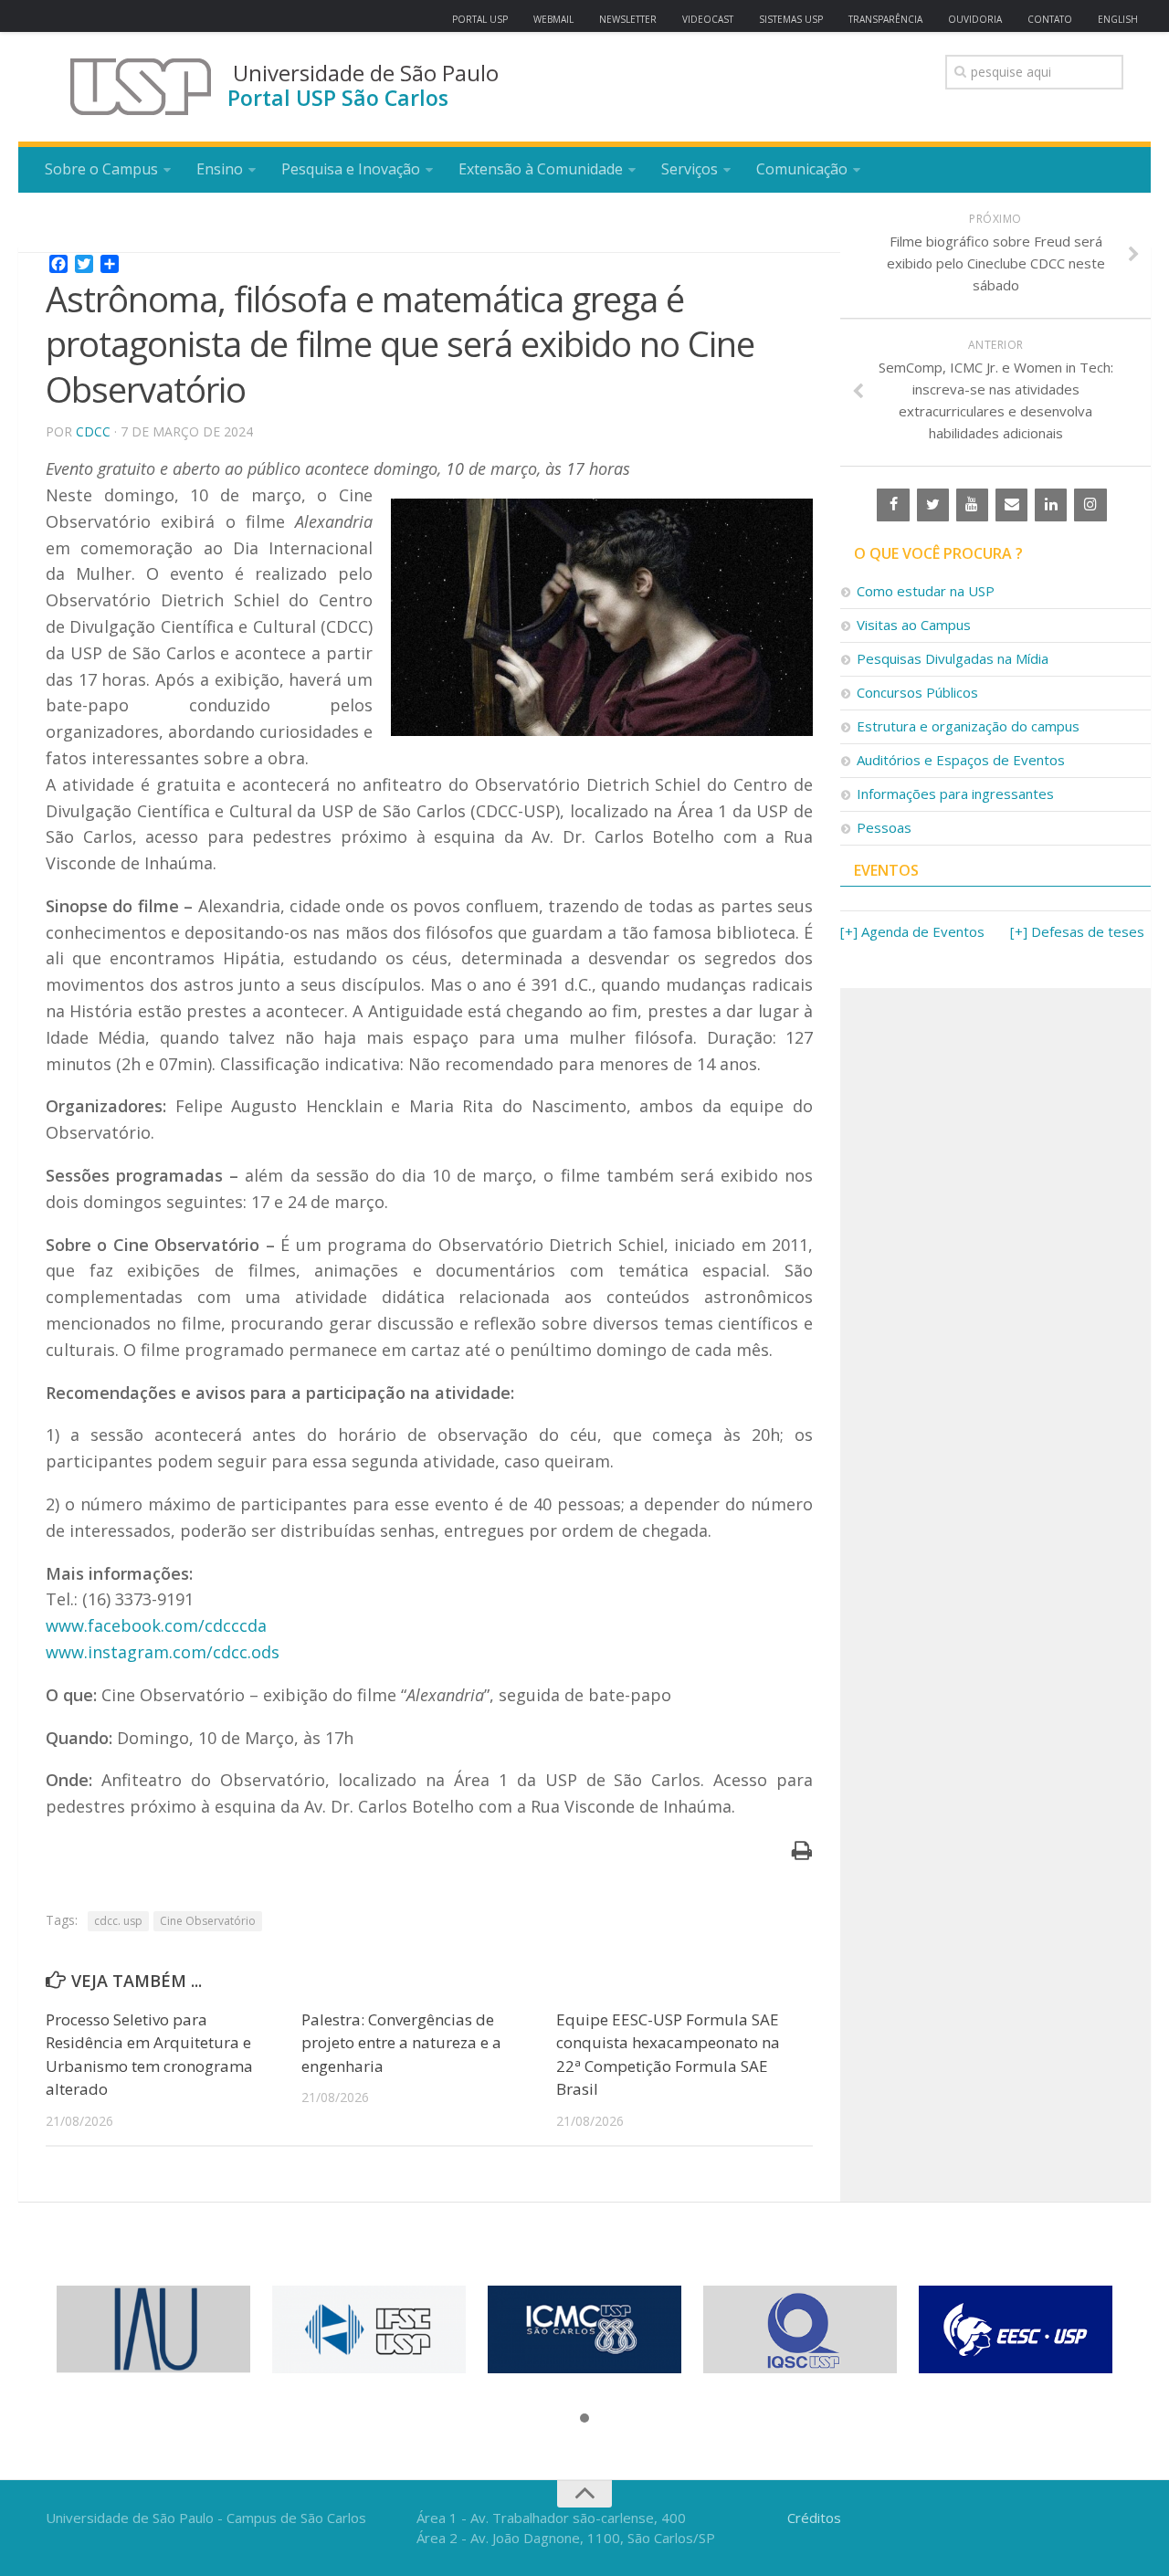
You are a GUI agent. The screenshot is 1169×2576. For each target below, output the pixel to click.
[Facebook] (893, 505)
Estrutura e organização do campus (968, 726)
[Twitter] (933, 505)
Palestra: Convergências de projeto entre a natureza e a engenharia (401, 2043)
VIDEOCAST (708, 19)
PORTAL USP (480, 19)
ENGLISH (1118, 19)
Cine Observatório (208, 1921)
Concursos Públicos (917, 692)
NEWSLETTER (628, 19)
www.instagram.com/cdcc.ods (163, 1652)
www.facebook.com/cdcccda (156, 1625)
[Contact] (1011, 505)
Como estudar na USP (926, 591)
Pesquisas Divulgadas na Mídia (953, 658)
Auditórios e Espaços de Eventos (961, 760)
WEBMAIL (553, 19)
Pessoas (884, 827)
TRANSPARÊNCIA (885, 19)
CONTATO (1050, 19)
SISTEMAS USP (791, 19)
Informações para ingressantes (955, 794)
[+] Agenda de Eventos (912, 931)
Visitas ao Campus (914, 625)
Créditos (814, 2518)
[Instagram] (1090, 505)
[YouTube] (972, 505)
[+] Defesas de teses (1077, 931)
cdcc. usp (118, 1921)
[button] (584, 2419)
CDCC (93, 431)
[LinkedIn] (1051, 505)
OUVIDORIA (975, 19)
